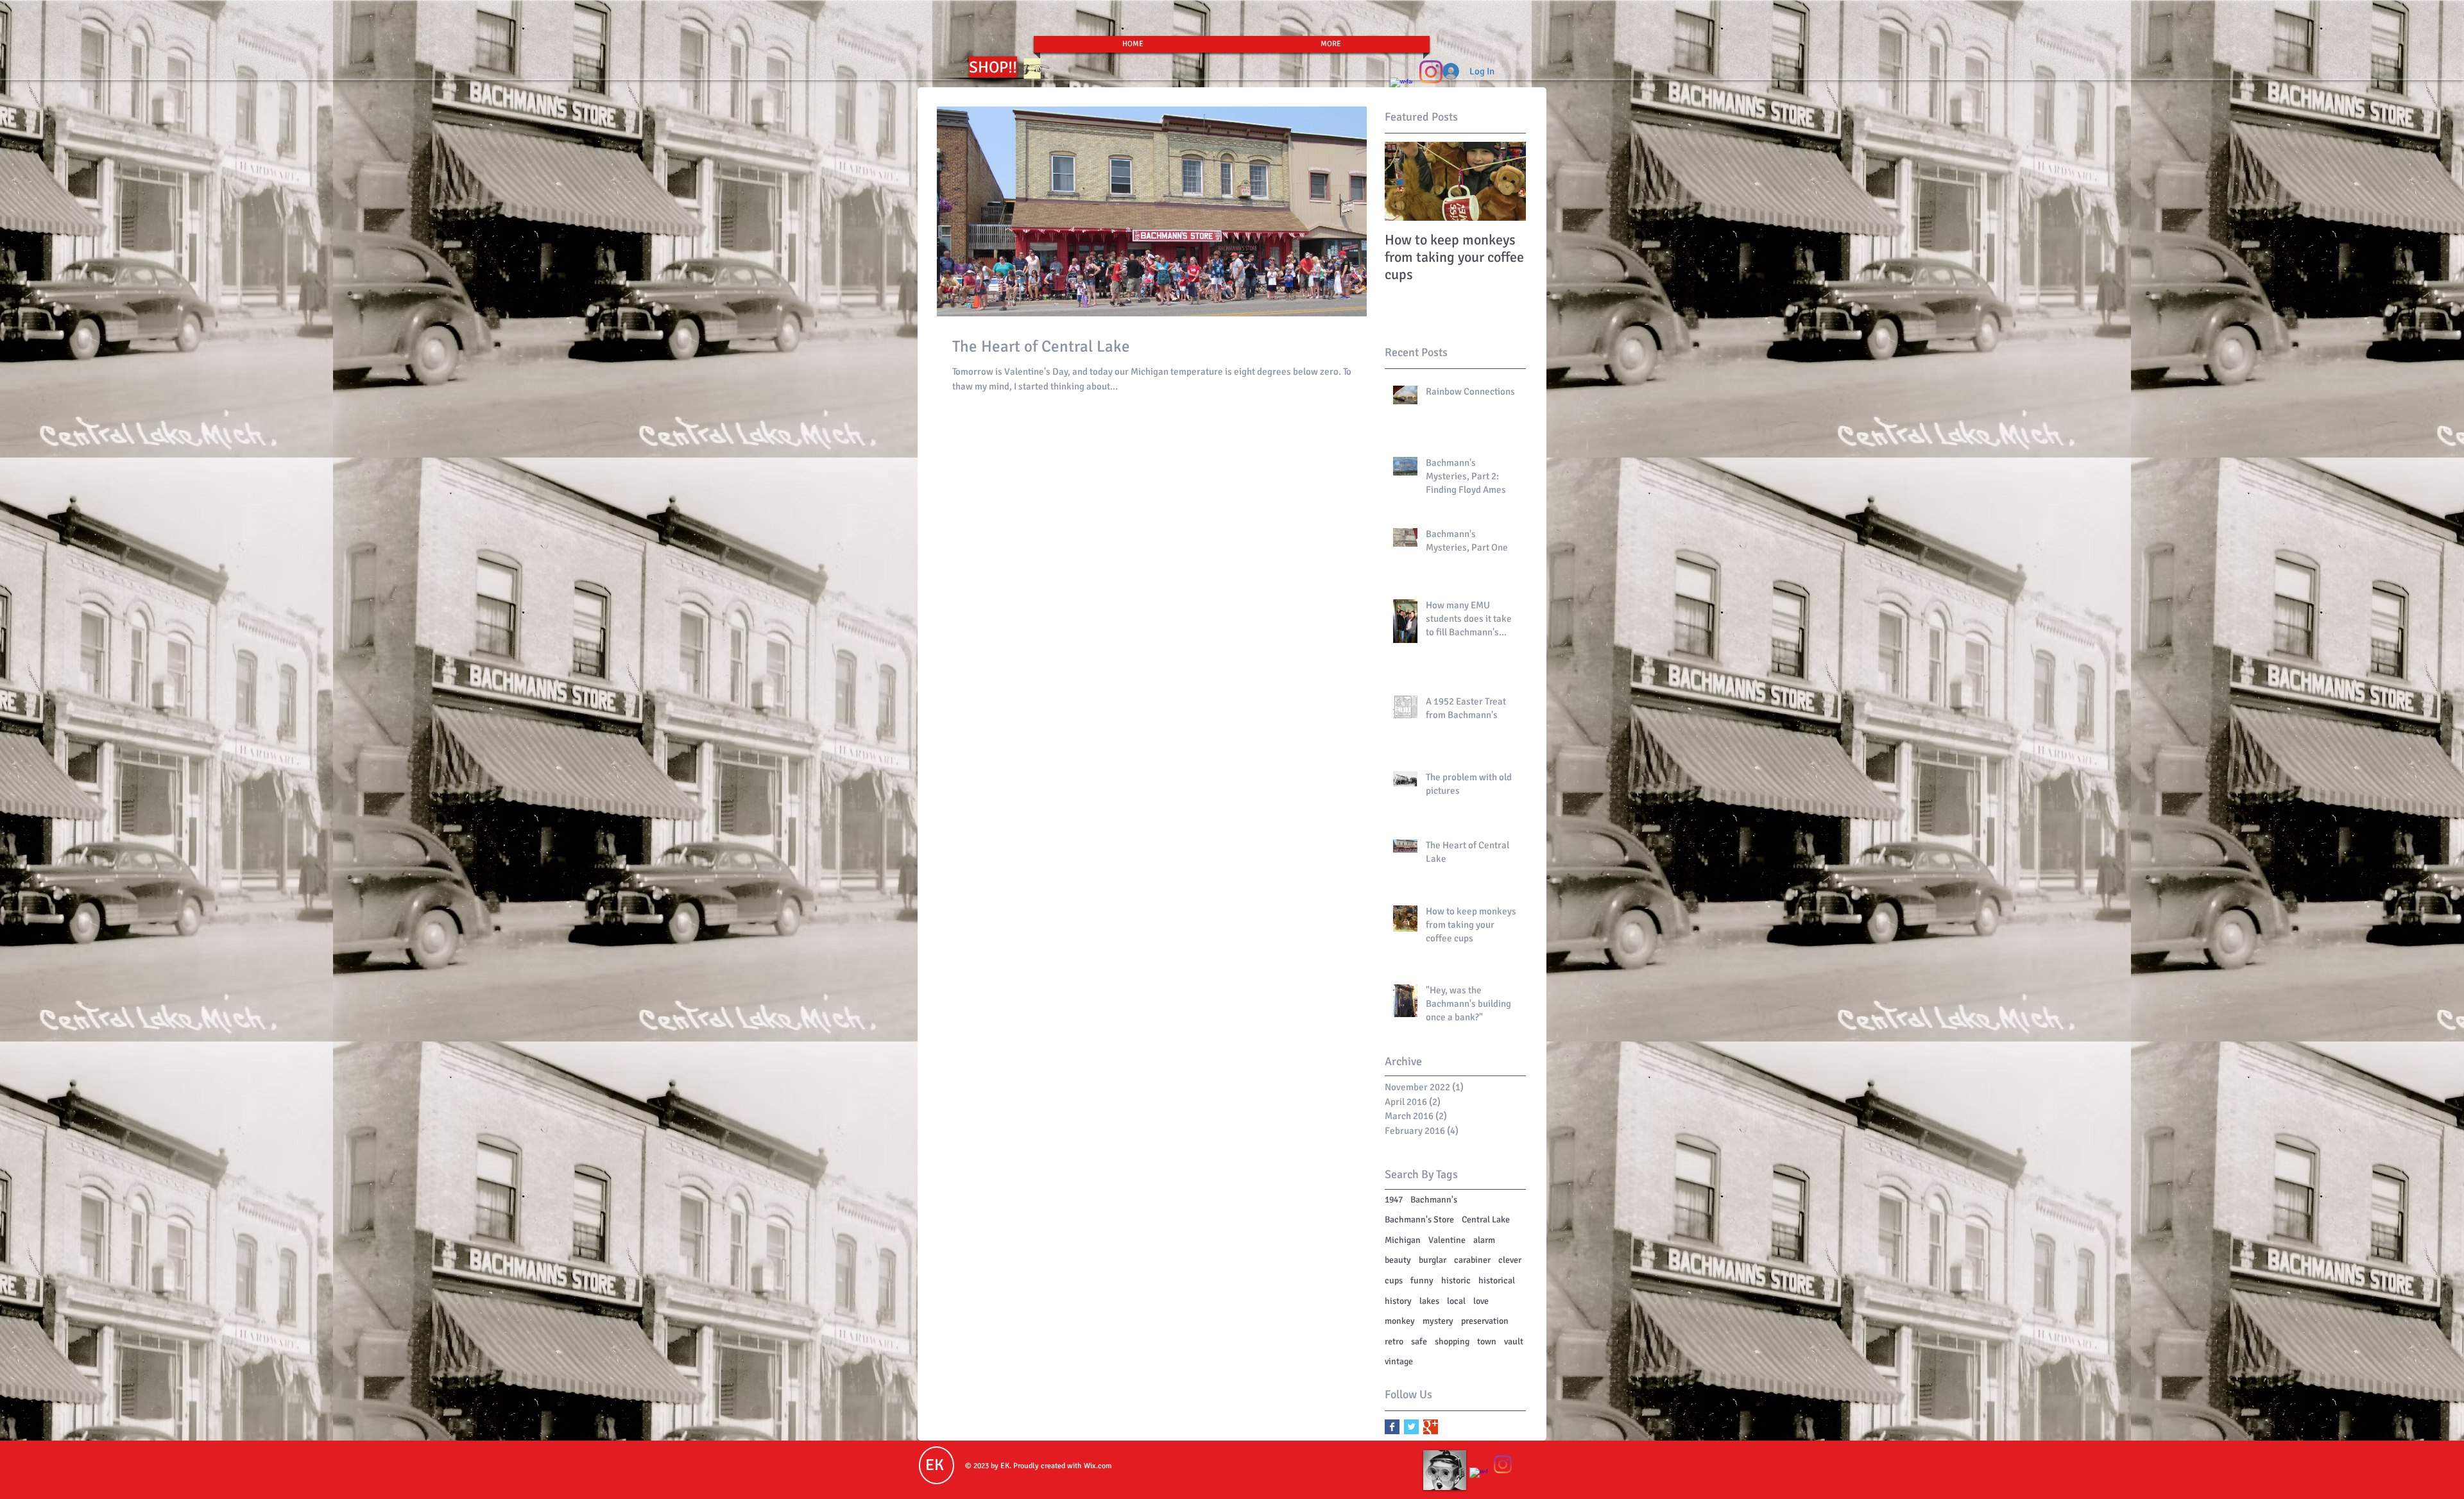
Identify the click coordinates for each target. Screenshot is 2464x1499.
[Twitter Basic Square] (1411, 1427)
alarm (1484, 1240)
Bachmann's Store (1419, 1220)
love (1481, 1301)
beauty (1398, 1260)
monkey (1400, 1321)
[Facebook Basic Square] (1392, 1427)
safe (1419, 1341)
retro (1394, 1341)
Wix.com (1098, 1466)
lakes (1429, 1301)
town (1487, 1341)
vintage (1399, 1361)
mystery (1438, 1321)
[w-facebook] (1478, 1477)
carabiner (1472, 1260)
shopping (1452, 1341)
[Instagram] (1431, 72)
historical (1497, 1281)
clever (1510, 1260)
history (1398, 1301)
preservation (1485, 1321)
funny (1422, 1281)
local (1456, 1301)
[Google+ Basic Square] (1431, 1427)
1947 (1394, 1200)
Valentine (1447, 1240)
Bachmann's (1434, 1200)
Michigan (1403, 1240)
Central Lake (1486, 1220)
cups (1394, 1281)
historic (1456, 1281)
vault (1514, 1341)
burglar (1433, 1260)
